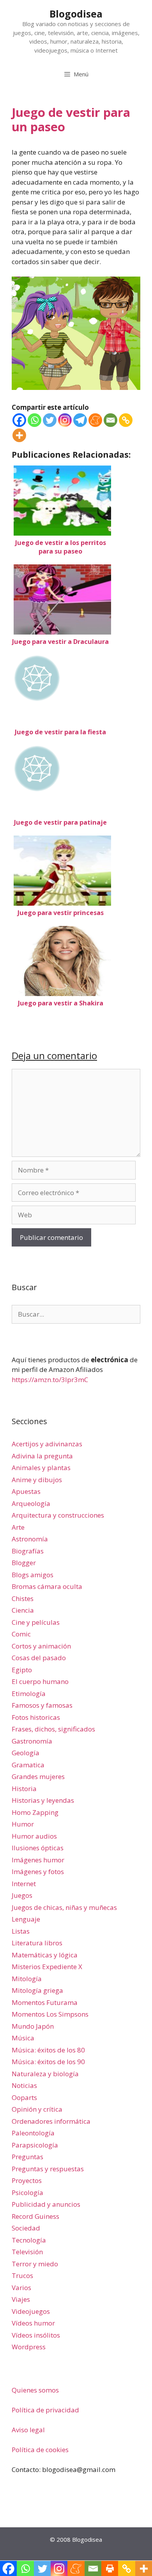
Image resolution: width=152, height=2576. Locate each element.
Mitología (27, 1979)
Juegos (22, 1895)
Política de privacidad (45, 2410)
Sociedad (26, 2228)
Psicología (27, 2193)
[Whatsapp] (34, 420)
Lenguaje (26, 1919)
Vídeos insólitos (36, 2335)
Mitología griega (37, 1990)
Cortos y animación (41, 1646)
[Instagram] (65, 420)
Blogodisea (76, 14)
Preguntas (27, 2157)
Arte (18, 1527)
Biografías (28, 1551)
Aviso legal (28, 2430)
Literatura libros (37, 1943)
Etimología (29, 1694)
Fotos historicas (36, 1717)
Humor (23, 1824)
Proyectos (27, 2180)
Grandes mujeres (38, 1776)
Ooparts (24, 2097)
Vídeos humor (33, 2323)
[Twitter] (50, 420)
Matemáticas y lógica (45, 1955)
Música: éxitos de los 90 (48, 2062)
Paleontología (33, 2133)
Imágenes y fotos (38, 1872)
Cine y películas (36, 1622)
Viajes (21, 2299)
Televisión (27, 2252)
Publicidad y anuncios (46, 2204)
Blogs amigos (33, 1575)
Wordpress (29, 2347)
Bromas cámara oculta (47, 1586)
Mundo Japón (33, 2026)
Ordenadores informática (51, 2121)
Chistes (23, 1598)
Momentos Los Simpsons (50, 2014)
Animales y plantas (41, 1468)
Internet (24, 1884)
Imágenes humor (38, 1860)
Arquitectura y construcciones (58, 1515)
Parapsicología (35, 2145)
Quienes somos (35, 2390)
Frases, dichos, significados (53, 1729)
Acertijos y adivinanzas (47, 1444)
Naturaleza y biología (45, 2074)
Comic (21, 1634)
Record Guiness (35, 2216)
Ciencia (23, 1610)
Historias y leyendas (43, 1800)
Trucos (22, 2275)
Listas (21, 1931)
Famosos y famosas (42, 1705)
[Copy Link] (126, 420)
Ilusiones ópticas (38, 1848)
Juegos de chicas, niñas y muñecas (64, 1907)
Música (23, 2038)
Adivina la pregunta (42, 1456)
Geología (26, 1753)
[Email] (110, 420)
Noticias (24, 2085)
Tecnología (29, 2240)
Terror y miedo (35, 2264)
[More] (19, 435)
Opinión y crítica (37, 2109)
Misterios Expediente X (47, 1967)
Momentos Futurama (45, 2002)
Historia (24, 1789)
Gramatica (28, 1765)
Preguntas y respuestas (48, 2169)
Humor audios (34, 1836)
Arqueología (31, 1503)
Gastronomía (32, 1741)
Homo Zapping (35, 1812)
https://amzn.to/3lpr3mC (50, 1380)
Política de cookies (40, 2450)
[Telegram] (80, 420)
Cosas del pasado (39, 1658)
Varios (21, 2288)
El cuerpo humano (40, 1681)
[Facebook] (19, 420)
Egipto (22, 1670)
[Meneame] (95, 420)
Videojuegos (31, 2311)
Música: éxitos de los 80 (48, 2050)
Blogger (24, 1563)
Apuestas (26, 1491)
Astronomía (30, 1539)
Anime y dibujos (37, 1480)
